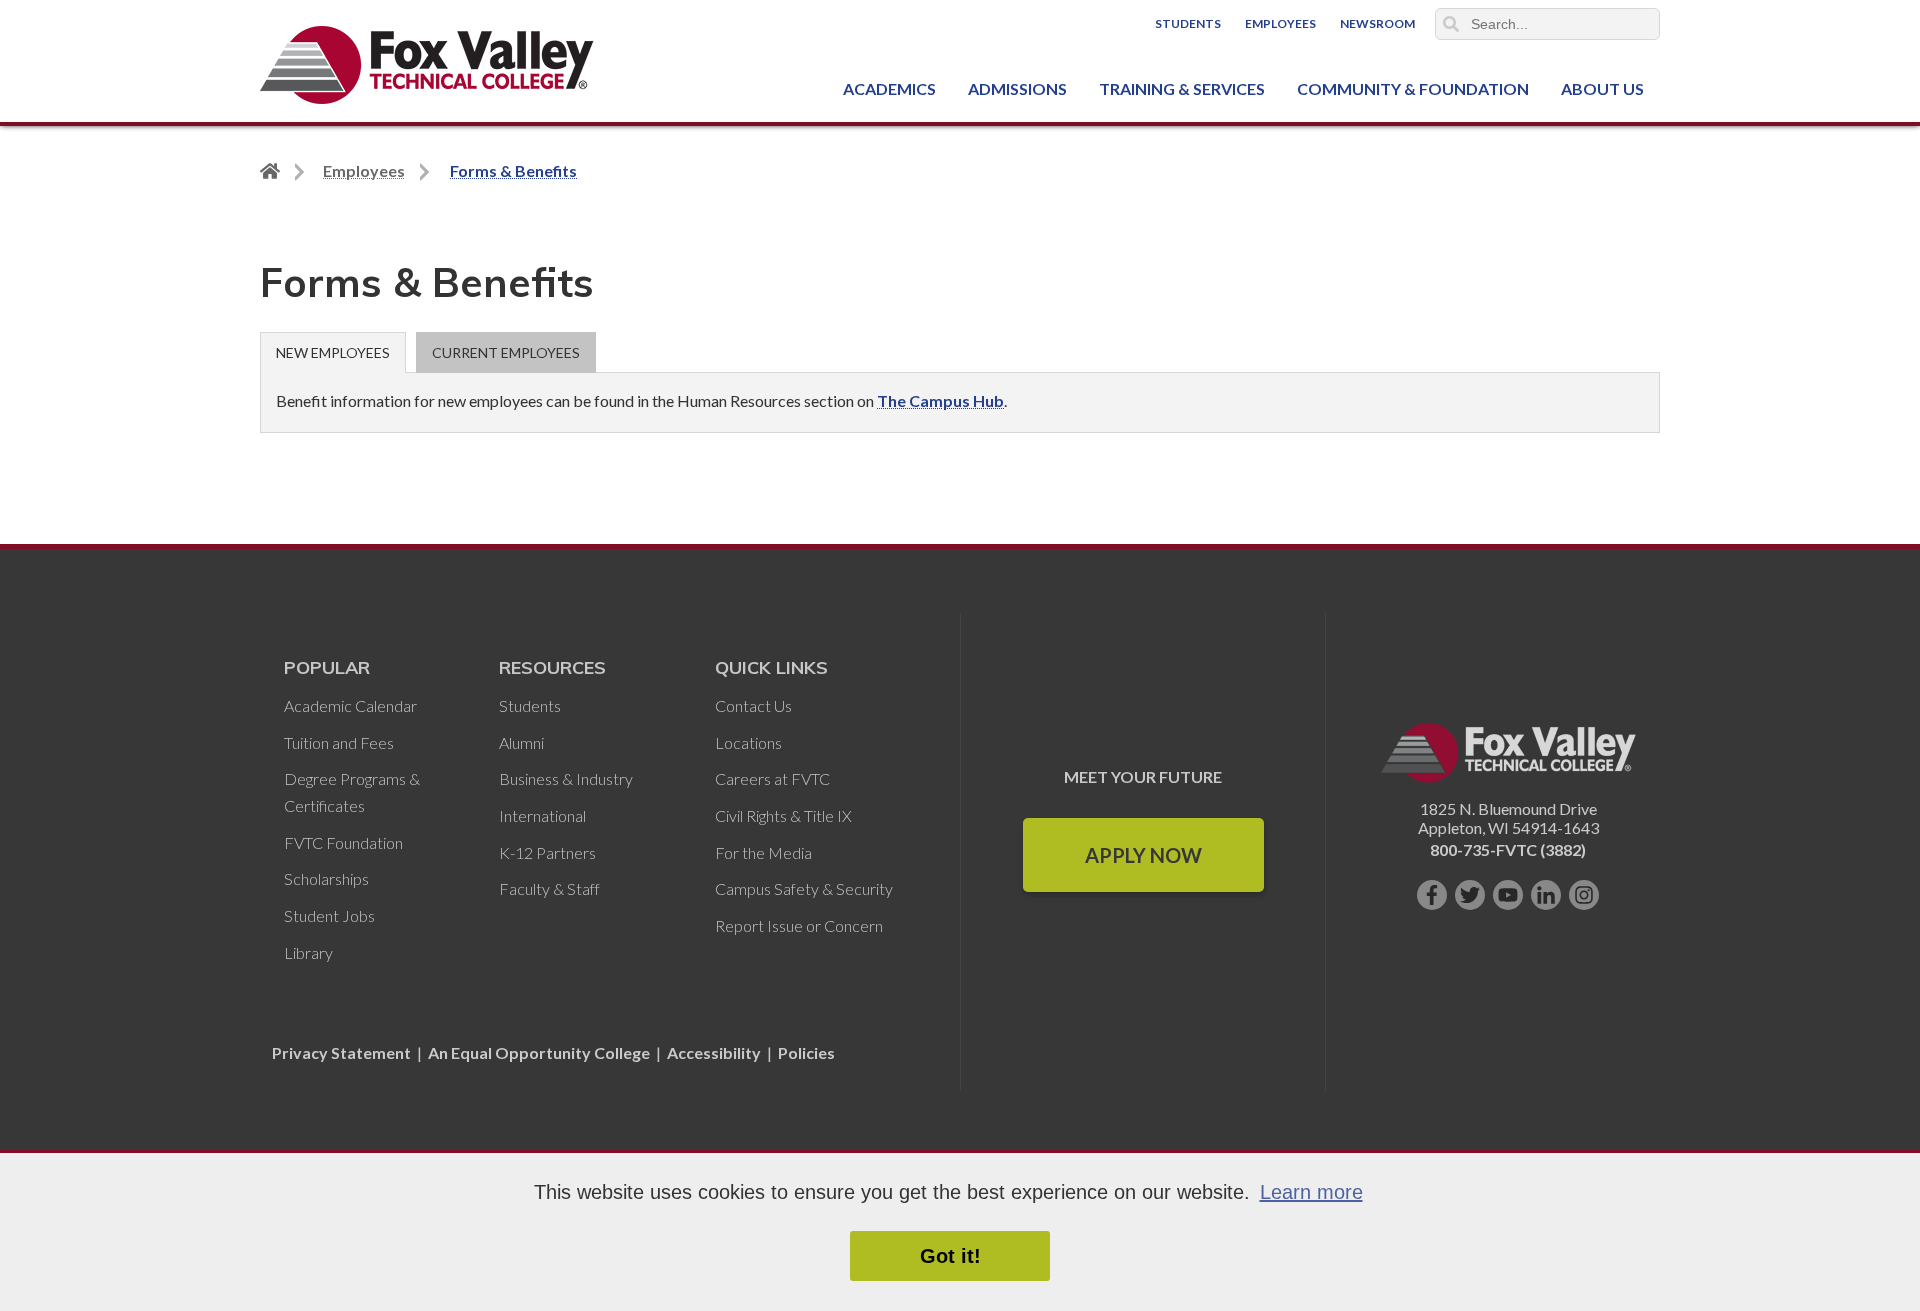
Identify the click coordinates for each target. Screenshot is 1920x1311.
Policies (806, 1052)
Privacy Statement (343, 1052)
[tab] (333, 352)
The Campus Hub (940, 400)
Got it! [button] (950, 1256)
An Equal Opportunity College (539, 1052)
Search (1451, 24)
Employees (1280, 23)
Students (1188, 23)
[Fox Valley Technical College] (427, 65)
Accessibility (714, 1052)
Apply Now (1143, 855)
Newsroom (1377, 23)
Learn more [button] (1311, 1192)
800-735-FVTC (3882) (1508, 849)
